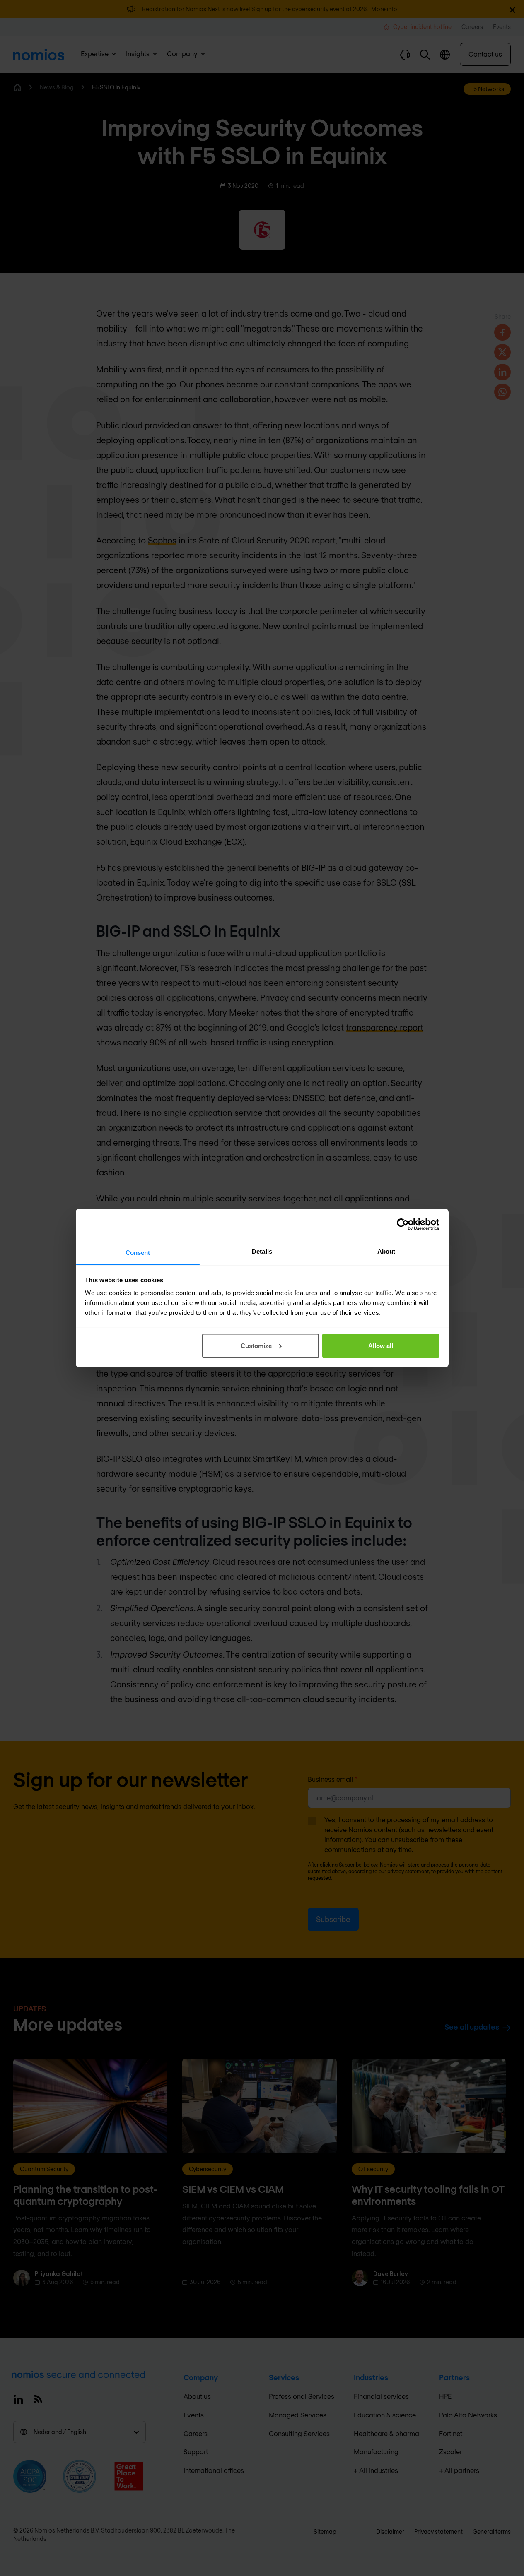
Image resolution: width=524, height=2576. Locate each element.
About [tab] (386, 1251)
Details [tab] (262, 1251)
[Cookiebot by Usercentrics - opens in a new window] (403, 1224)
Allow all (381, 1345)
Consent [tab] (138, 1253)
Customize (256, 1345)
